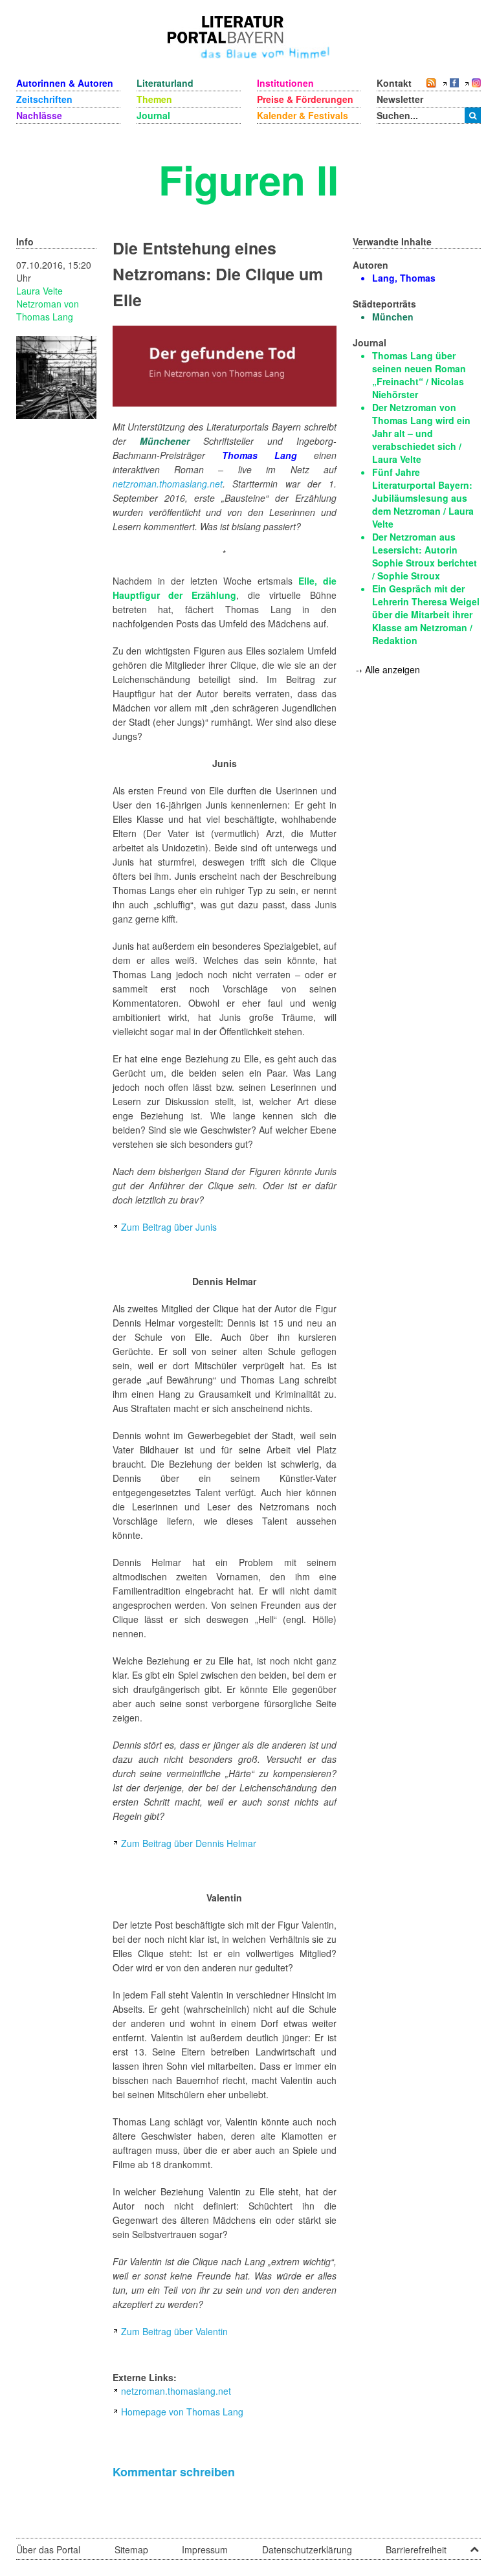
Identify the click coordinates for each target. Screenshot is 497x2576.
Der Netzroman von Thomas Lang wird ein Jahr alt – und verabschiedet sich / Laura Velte (421, 433)
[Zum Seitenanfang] (474, 2545)
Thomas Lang (260, 455)
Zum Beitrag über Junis (169, 1227)
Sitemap (131, 2549)
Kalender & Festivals (303, 115)
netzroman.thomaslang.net (168, 484)
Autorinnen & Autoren (65, 83)
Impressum (205, 2549)
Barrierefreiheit (416, 2549)
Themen (154, 99)
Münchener (165, 441)
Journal (153, 115)
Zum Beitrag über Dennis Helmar (189, 1843)
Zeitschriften (44, 99)
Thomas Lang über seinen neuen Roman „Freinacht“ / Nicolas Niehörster (419, 375)
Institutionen (285, 83)
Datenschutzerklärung (307, 2549)
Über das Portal (48, 2549)
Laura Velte (39, 291)
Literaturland (165, 83)
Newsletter (400, 99)
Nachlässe (39, 115)
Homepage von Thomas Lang (182, 2412)
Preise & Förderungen (305, 99)
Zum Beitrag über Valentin (174, 2331)
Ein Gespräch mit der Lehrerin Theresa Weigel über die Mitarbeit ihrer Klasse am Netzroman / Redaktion (426, 614)
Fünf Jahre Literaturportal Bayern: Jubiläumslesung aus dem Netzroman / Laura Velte (423, 498)
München (393, 317)
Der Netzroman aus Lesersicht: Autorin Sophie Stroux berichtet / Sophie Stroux (425, 556)
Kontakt (394, 83)
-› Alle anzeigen (388, 669)
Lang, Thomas (404, 278)
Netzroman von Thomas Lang (48, 310)
